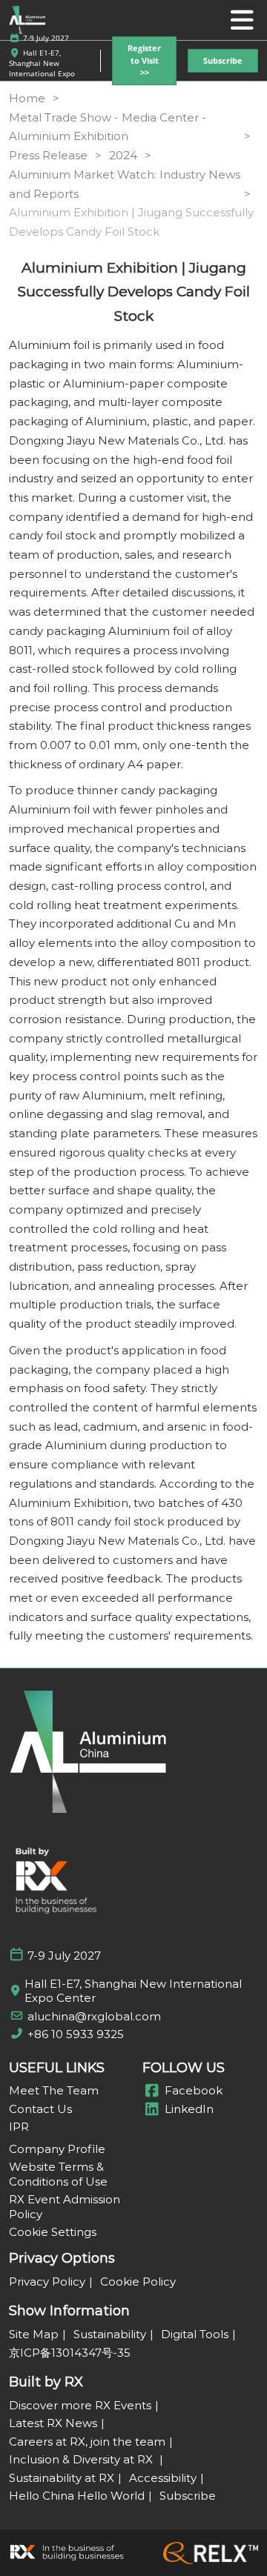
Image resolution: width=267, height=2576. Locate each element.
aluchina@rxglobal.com (94, 2016)
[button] (144, 61)
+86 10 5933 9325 (76, 2034)
